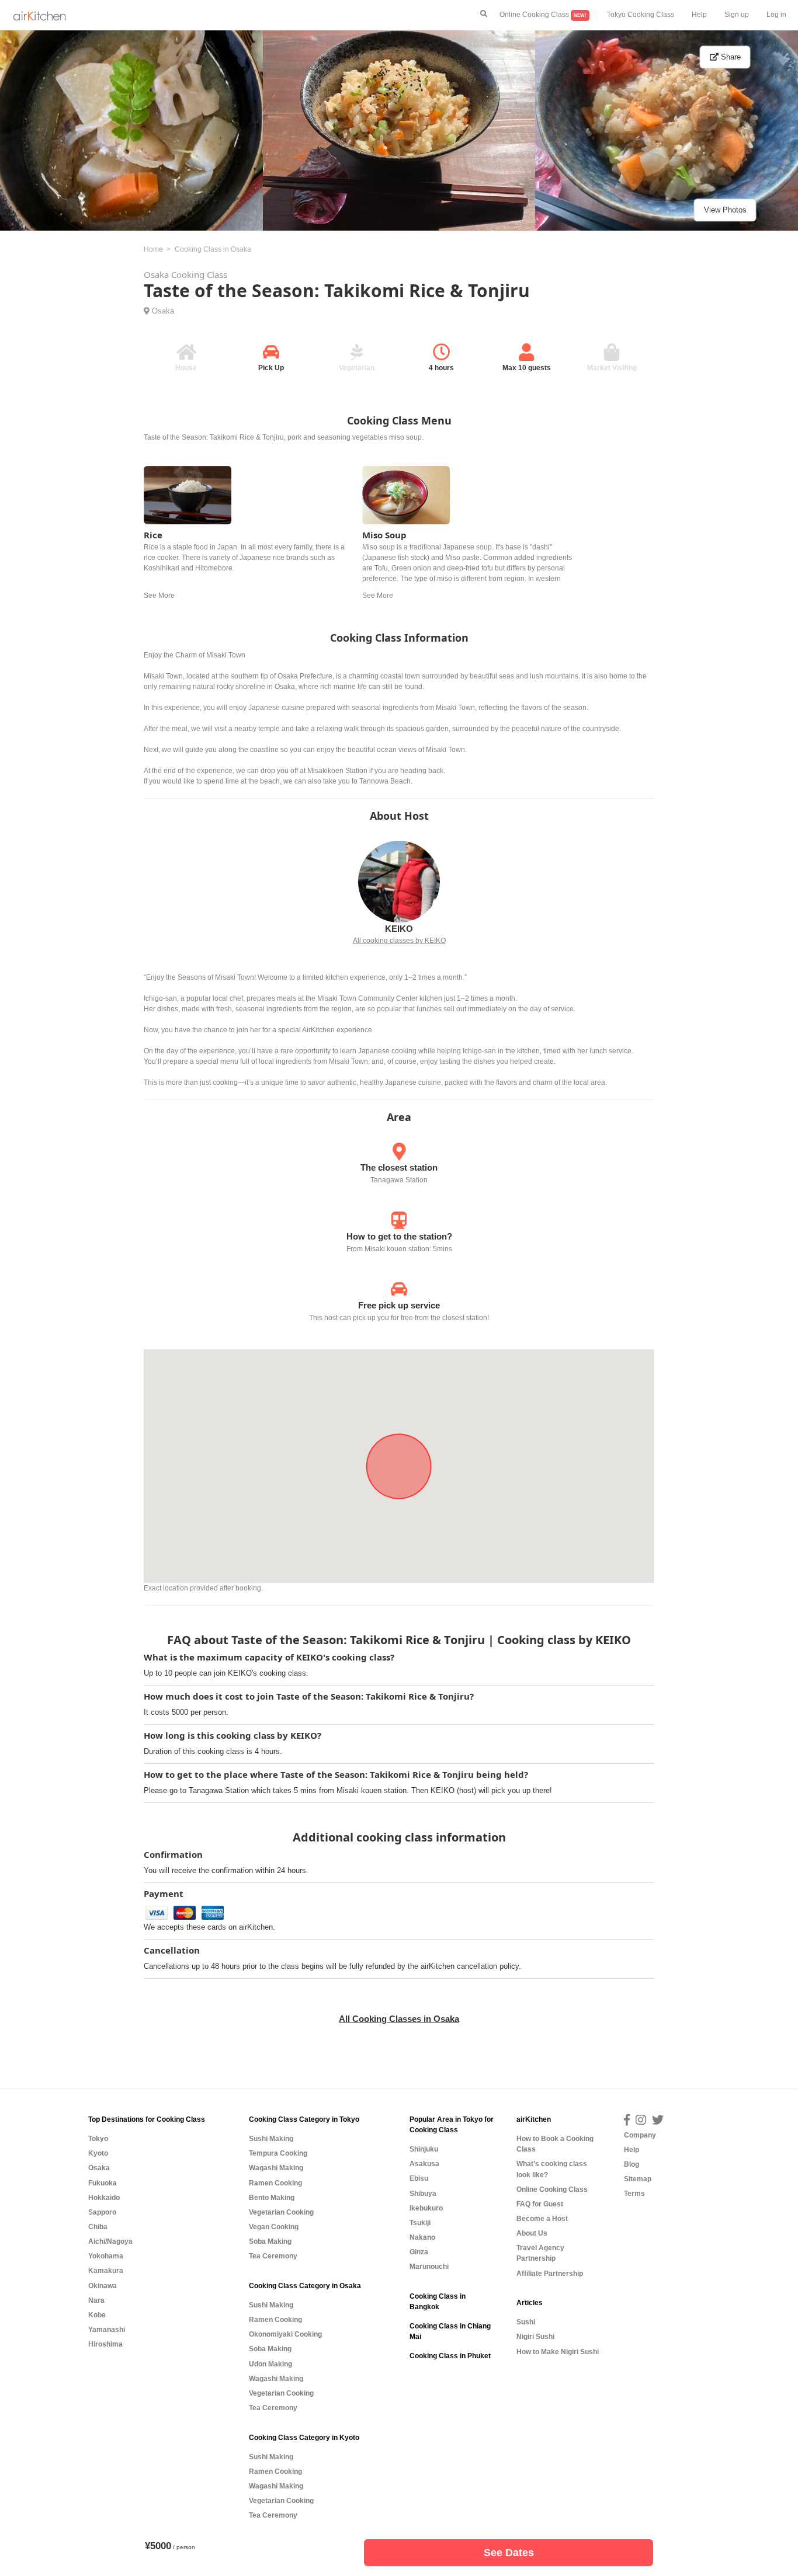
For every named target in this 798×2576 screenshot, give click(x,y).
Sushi (526, 2322)
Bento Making (272, 2198)
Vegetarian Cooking (281, 2212)
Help (699, 15)
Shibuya (423, 2194)
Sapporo (102, 2212)
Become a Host (542, 2219)
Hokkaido (104, 2198)
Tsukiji (420, 2223)
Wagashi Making (276, 2168)
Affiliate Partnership (550, 2274)
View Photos (725, 210)
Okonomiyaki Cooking (285, 2334)
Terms (634, 2194)
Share (730, 57)
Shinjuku (424, 2149)
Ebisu (419, 2178)
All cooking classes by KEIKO (399, 941)
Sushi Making (271, 2139)
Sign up (737, 15)
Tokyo (98, 2139)
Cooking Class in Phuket (450, 2356)
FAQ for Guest (540, 2204)
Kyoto (98, 2153)
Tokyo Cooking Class (641, 15)
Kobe (97, 2315)
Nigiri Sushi (535, 2337)
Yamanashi (107, 2330)
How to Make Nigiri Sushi (558, 2352)
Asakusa (424, 2164)
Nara (96, 2300)
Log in (776, 15)
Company (640, 2135)
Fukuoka (103, 2183)
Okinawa (103, 2286)
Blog (632, 2164)
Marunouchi (429, 2267)
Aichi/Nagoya (110, 2241)
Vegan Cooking (274, 2227)
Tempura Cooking (278, 2153)
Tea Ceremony (273, 2256)
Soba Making (270, 2241)
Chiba (98, 2227)
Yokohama (106, 2256)
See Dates (509, 2553)
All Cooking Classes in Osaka (399, 2019)
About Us (532, 2233)
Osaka (163, 311)
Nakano (422, 2237)
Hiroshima (105, 2344)
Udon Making (270, 2364)
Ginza (419, 2252)
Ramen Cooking (275, 2183)
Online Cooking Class (543, 15)
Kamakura (106, 2271)
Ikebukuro (426, 2208)
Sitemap (638, 2179)
